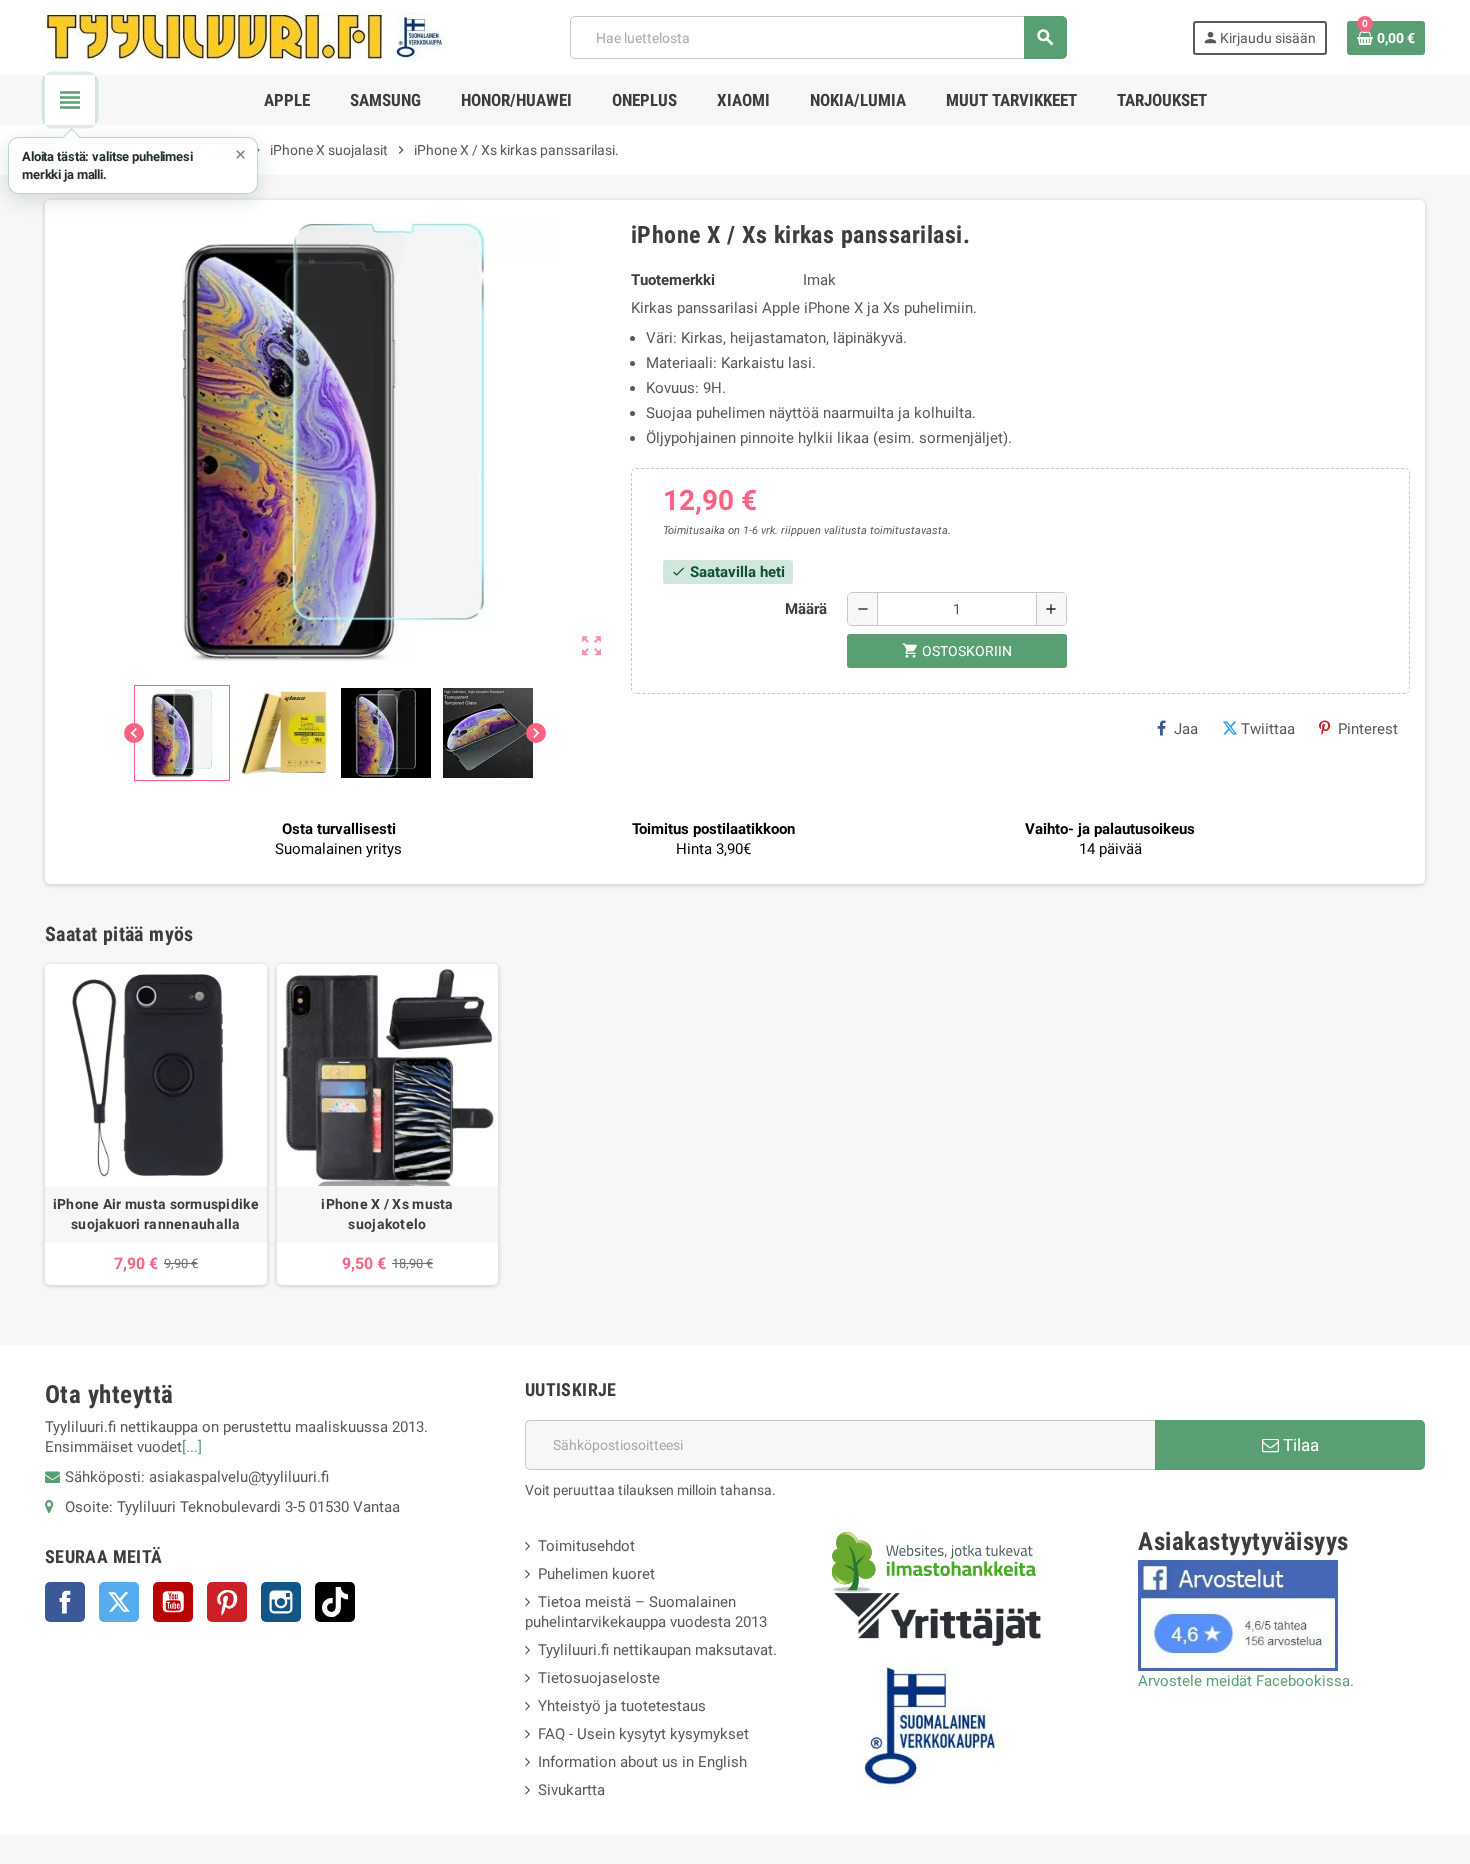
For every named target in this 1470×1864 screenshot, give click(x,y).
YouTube (173, 1602)
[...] (192, 1447)
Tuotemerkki (673, 280)
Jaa (1186, 729)
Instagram (281, 1602)
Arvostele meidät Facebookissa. (1246, 1681)
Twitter (119, 1602)
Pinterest (1368, 729)
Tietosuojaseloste (599, 1678)
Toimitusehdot (586, 1546)
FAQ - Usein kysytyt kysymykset (643, 1734)
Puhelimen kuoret (596, 1574)
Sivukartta (571, 1790)
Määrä (806, 609)
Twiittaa (1268, 729)
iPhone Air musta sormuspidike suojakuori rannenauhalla (156, 1214)
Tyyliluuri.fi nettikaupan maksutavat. (657, 1650)
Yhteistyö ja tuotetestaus (622, 1706)
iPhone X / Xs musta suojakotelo (387, 1214)
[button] (133, 165)
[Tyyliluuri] (245, 36)
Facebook (65, 1602)
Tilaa (1299, 1445)
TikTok (335, 1602)
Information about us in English (642, 1762)
